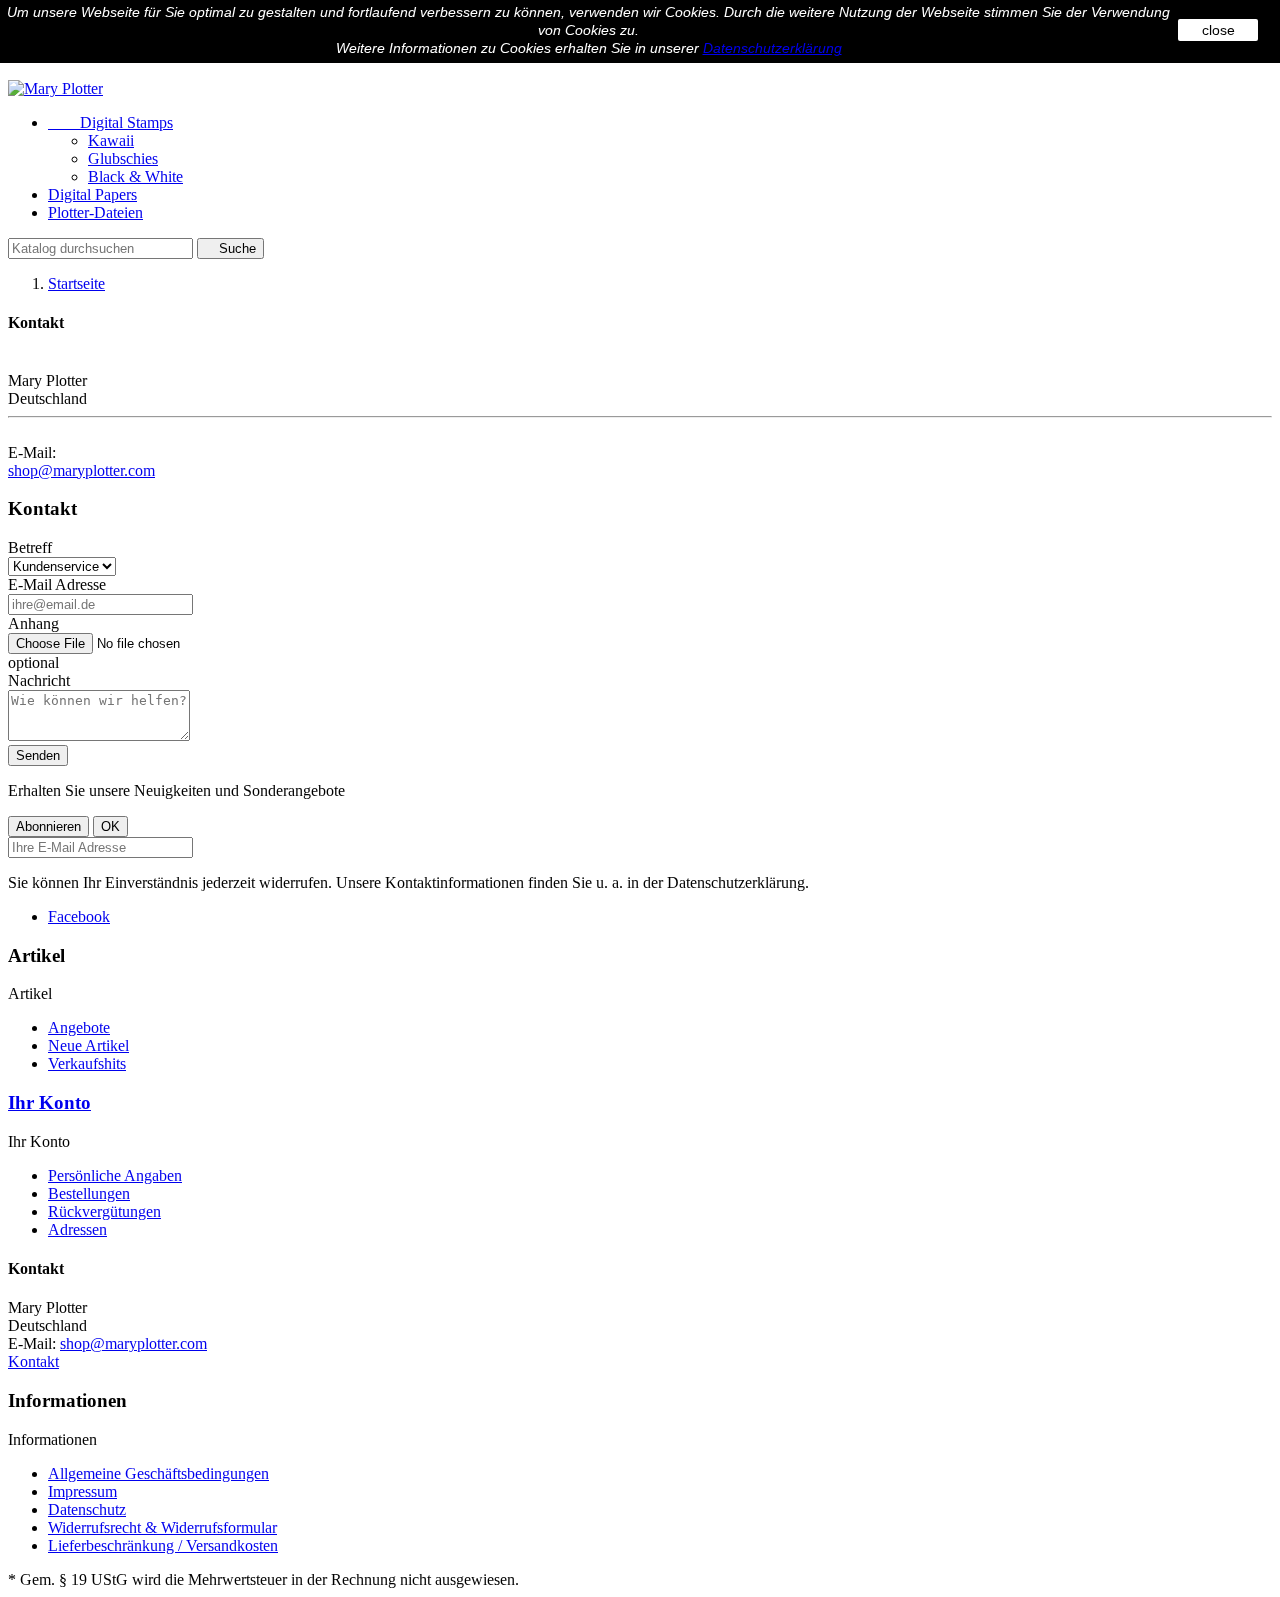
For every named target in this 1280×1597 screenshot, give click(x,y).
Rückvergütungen (104, 1211)
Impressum (82, 1491)
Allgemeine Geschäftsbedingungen (158, 1473)
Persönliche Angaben (115, 1175)
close (1218, 30)
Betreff (30, 547)
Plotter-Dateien (95, 212)
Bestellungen (89, 1193)
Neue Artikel (88, 1045)
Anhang (33, 623)
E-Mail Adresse (57, 584)
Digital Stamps (110, 122)
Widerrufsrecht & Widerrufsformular (162, 1527)
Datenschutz (87, 1509)
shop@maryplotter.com (81, 470)
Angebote (79, 1027)
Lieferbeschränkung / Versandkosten (163, 1545)
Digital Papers (92, 194)
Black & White (135, 176)
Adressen (77, 1229)
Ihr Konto (49, 1102)
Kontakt (33, 1361)
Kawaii (111, 140)
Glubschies (123, 158)
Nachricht (39, 680)
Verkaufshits (87, 1063)
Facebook (79, 916)
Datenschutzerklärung (772, 48)
